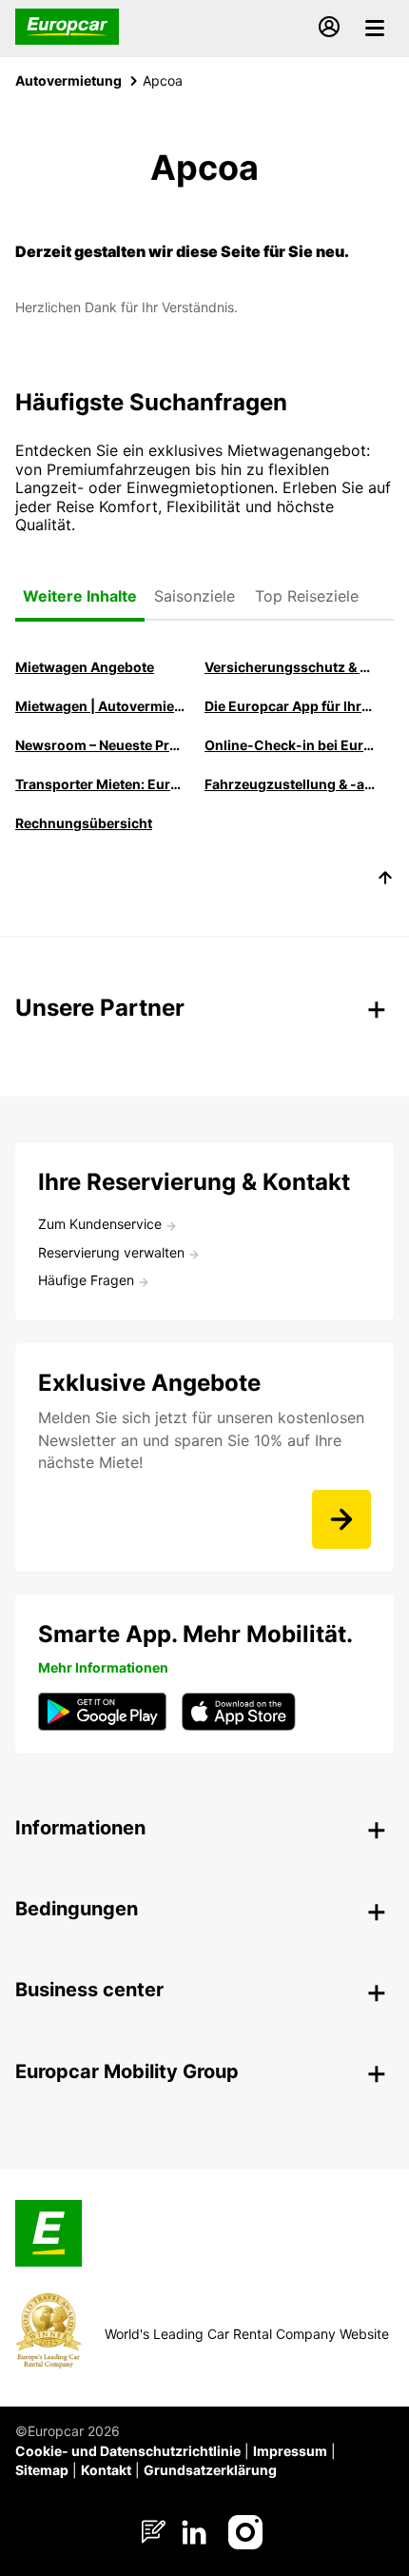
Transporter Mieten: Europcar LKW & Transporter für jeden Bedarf (100, 784)
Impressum (290, 2451)
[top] (385, 881)
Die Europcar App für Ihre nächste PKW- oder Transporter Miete (290, 706)
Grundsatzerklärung (210, 2470)
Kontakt (106, 2470)
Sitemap (42, 2470)
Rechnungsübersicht (84, 823)
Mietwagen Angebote (85, 667)
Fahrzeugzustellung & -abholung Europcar (290, 784)
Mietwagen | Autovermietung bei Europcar (100, 706)
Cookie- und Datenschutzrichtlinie (128, 2451)
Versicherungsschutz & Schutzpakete (290, 667)
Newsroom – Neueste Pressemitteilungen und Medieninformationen (100, 745)
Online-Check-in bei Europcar (290, 745)
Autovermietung (68, 80)
